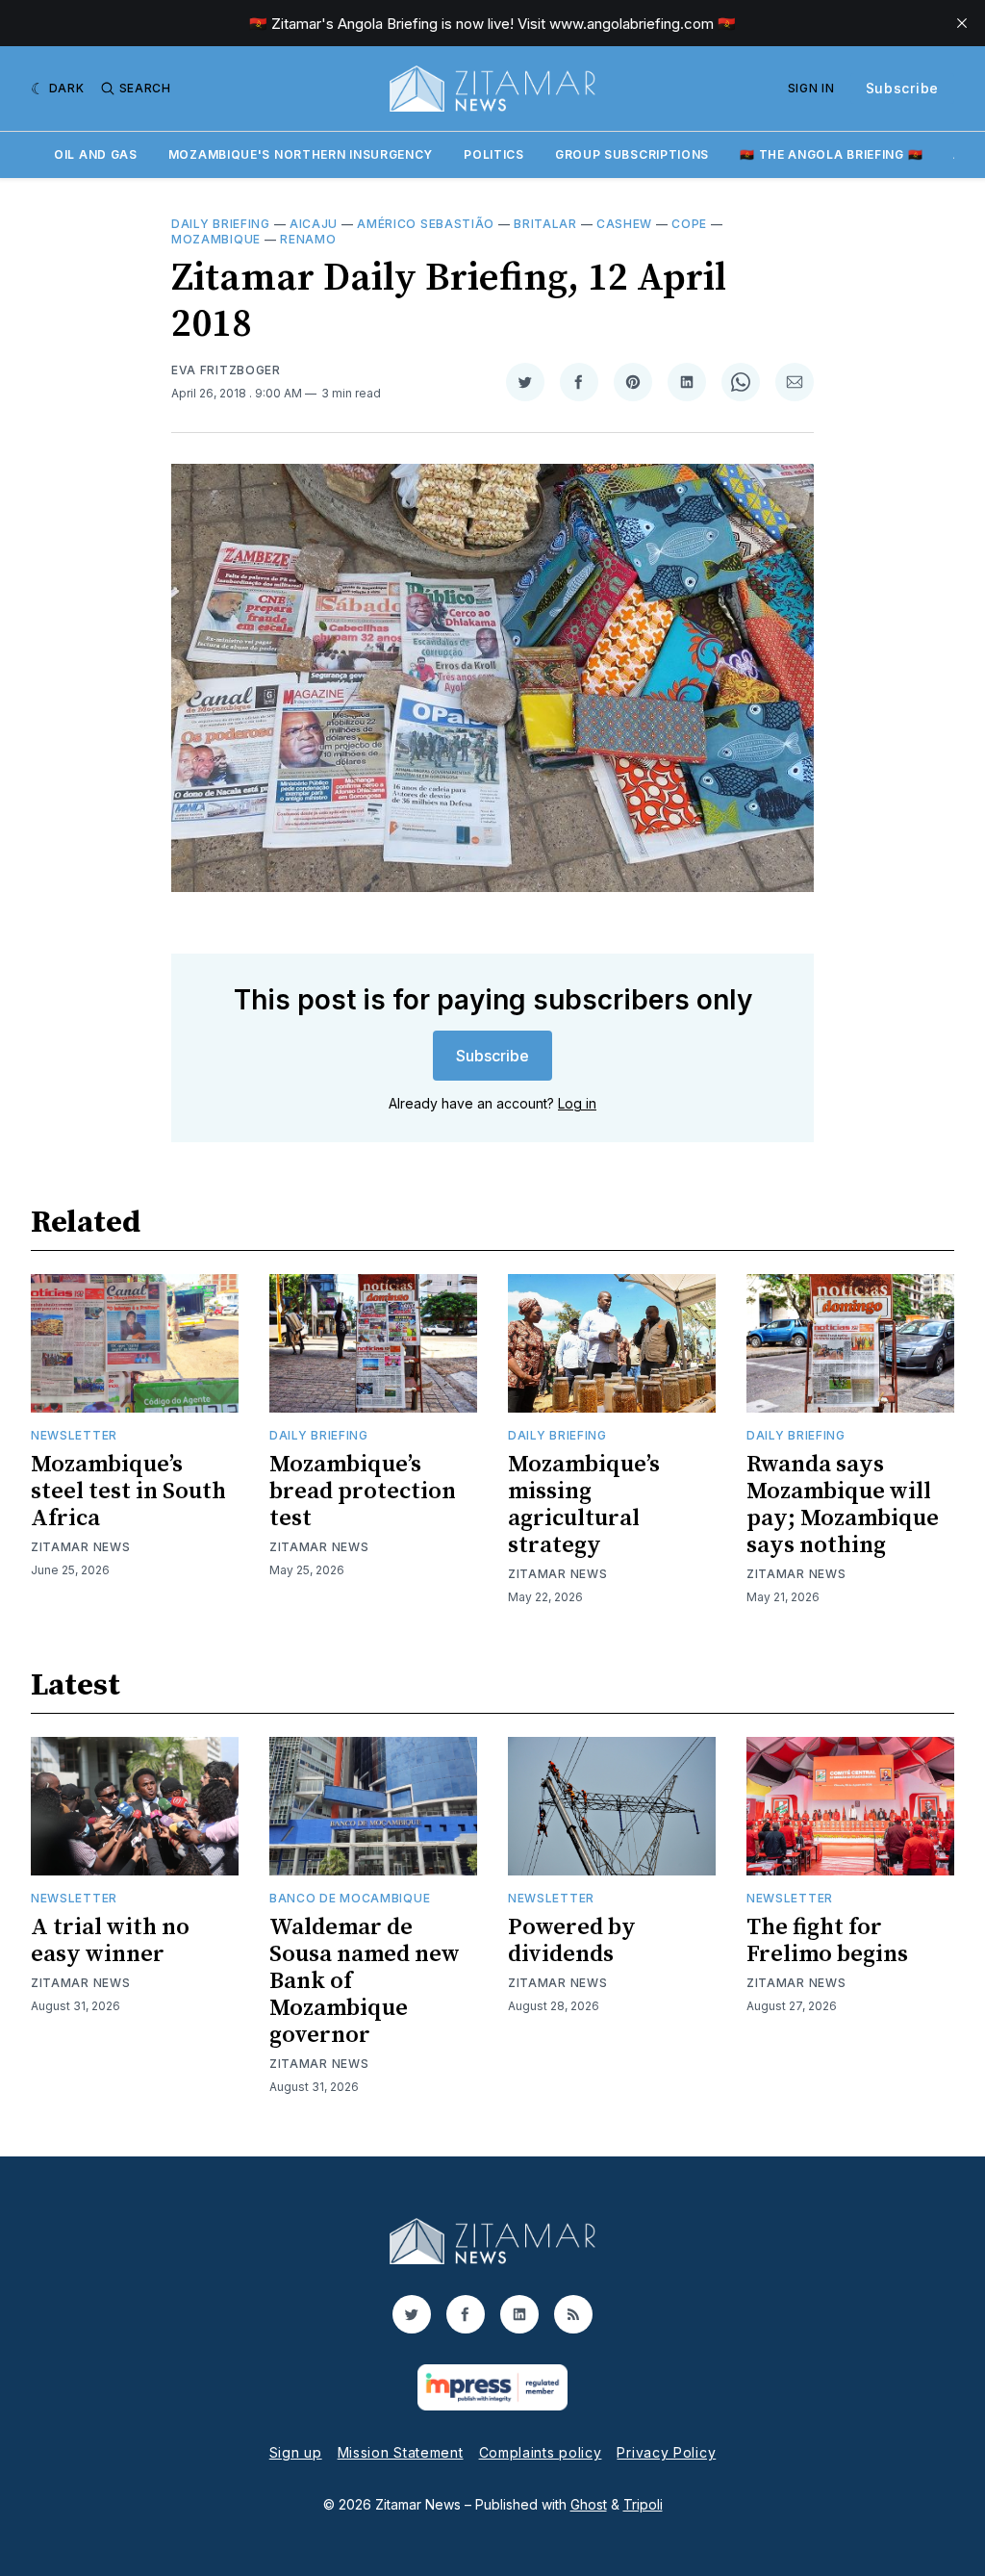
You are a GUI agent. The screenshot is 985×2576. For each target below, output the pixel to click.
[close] (962, 23)
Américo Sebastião (426, 224)
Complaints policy (541, 2452)
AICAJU (314, 224)
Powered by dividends (572, 1941)
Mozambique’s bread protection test (363, 1492)
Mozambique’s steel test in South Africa (128, 1492)
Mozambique (216, 239)
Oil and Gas (96, 154)
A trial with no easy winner (110, 1941)
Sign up (296, 2452)
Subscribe (902, 88)
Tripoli (643, 2504)
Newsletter (74, 1435)
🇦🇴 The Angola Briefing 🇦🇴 (831, 154)
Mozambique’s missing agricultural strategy (584, 1505)
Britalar (545, 224)
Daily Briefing (221, 224)
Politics (494, 154)
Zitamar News (80, 1547)
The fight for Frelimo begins (827, 1941)
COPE (689, 224)
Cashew (624, 224)
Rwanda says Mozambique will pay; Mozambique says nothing (843, 1505)
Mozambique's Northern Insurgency (301, 154)
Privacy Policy (666, 2452)
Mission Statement (401, 2452)
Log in (577, 1103)
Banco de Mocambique (350, 1898)
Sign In (811, 88)
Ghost (589, 2504)
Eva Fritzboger (226, 370)
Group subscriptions (632, 154)
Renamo (308, 239)
